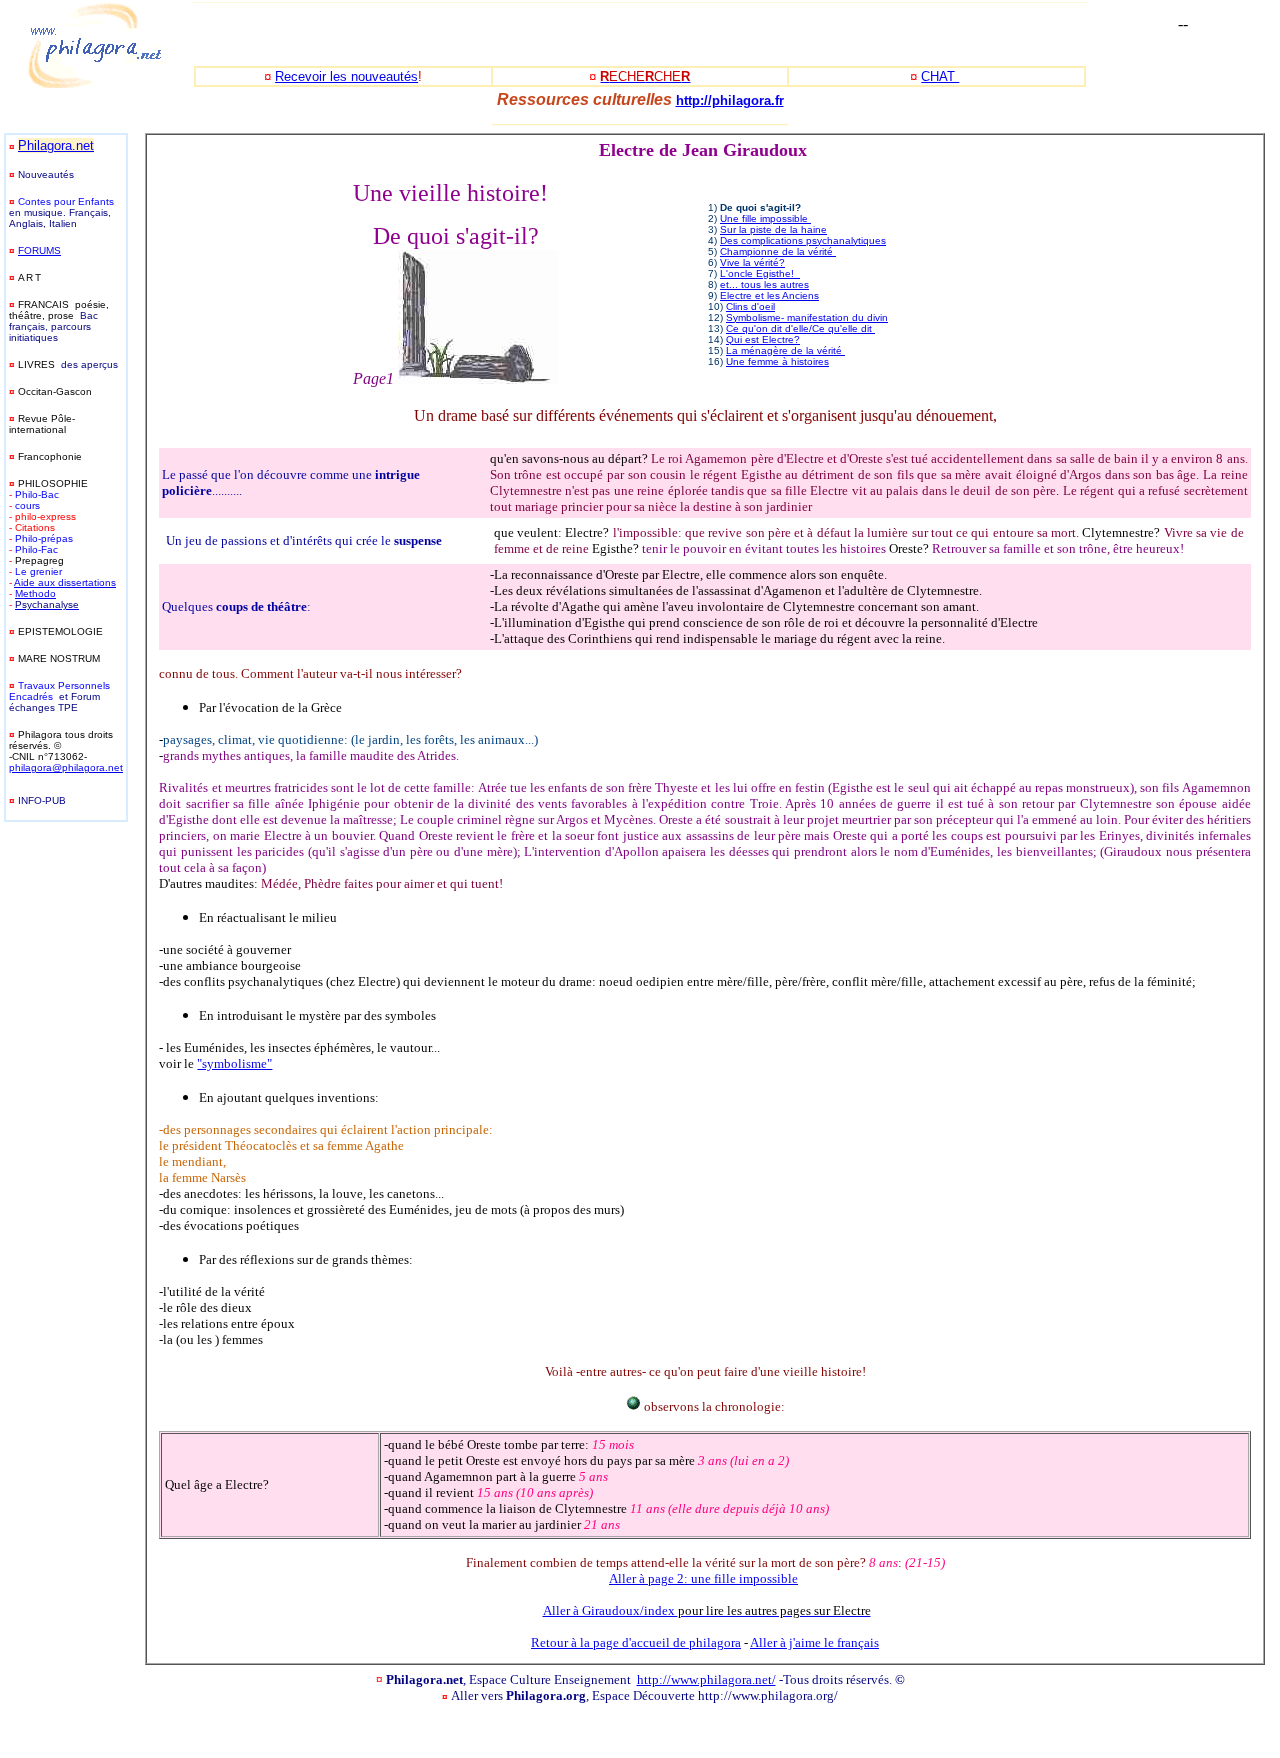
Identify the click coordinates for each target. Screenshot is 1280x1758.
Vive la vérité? (752, 262)
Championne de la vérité (778, 251)
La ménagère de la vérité (785, 350)
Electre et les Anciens (769, 295)
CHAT (940, 76)
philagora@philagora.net (66, 767)
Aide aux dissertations (65, 582)
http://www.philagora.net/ (706, 1679)
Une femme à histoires (777, 361)
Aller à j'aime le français (814, 1642)
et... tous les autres (764, 284)
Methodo (35, 593)
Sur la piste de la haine (773, 229)
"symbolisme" (234, 1063)
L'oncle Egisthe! (760, 273)
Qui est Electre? (763, 339)
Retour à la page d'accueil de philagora (636, 1642)
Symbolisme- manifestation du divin (807, 317)
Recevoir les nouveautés (346, 76)
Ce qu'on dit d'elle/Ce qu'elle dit (800, 328)
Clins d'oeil (750, 306)
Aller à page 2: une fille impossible (703, 1578)
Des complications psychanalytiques (803, 240)
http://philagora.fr (730, 100)
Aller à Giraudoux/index (707, 1610)
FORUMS (39, 250)
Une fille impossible (765, 218)
